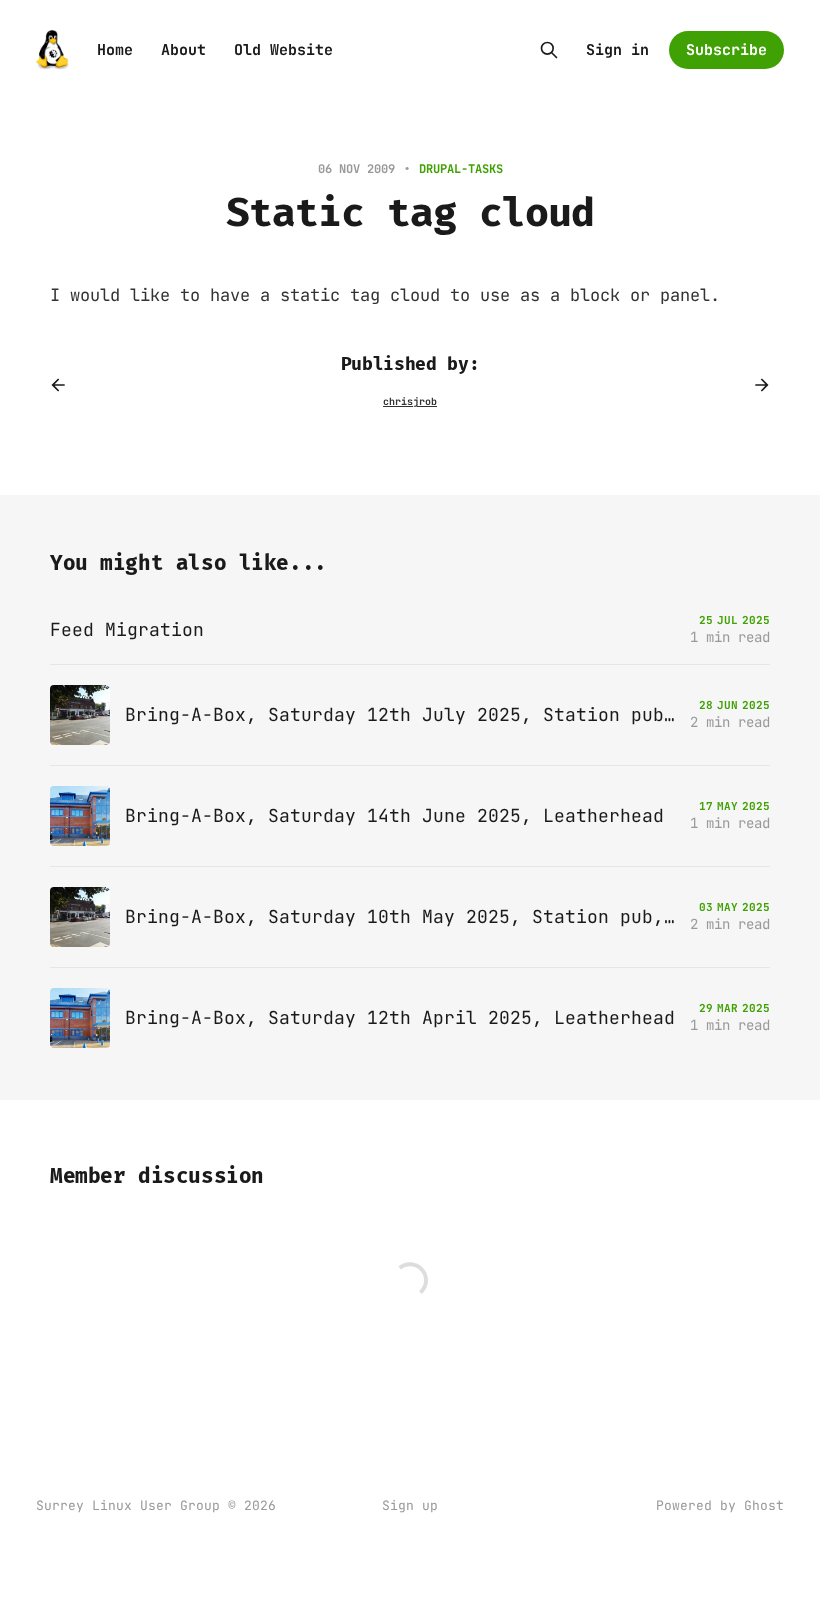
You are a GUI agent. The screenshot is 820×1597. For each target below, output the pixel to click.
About (183, 50)
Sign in (617, 50)
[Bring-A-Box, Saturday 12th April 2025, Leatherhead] (410, 1018)
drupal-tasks (461, 169)
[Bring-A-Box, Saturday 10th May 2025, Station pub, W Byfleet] (410, 917)
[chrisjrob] (410, 402)
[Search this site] (549, 50)
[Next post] (755, 385)
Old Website (283, 50)
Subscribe (726, 50)
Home (115, 50)
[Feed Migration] (410, 629)
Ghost (764, 1505)
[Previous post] (65, 385)
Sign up (410, 1505)
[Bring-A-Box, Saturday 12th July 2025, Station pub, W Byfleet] (410, 715)
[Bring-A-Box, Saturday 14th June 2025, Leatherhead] (410, 816)
